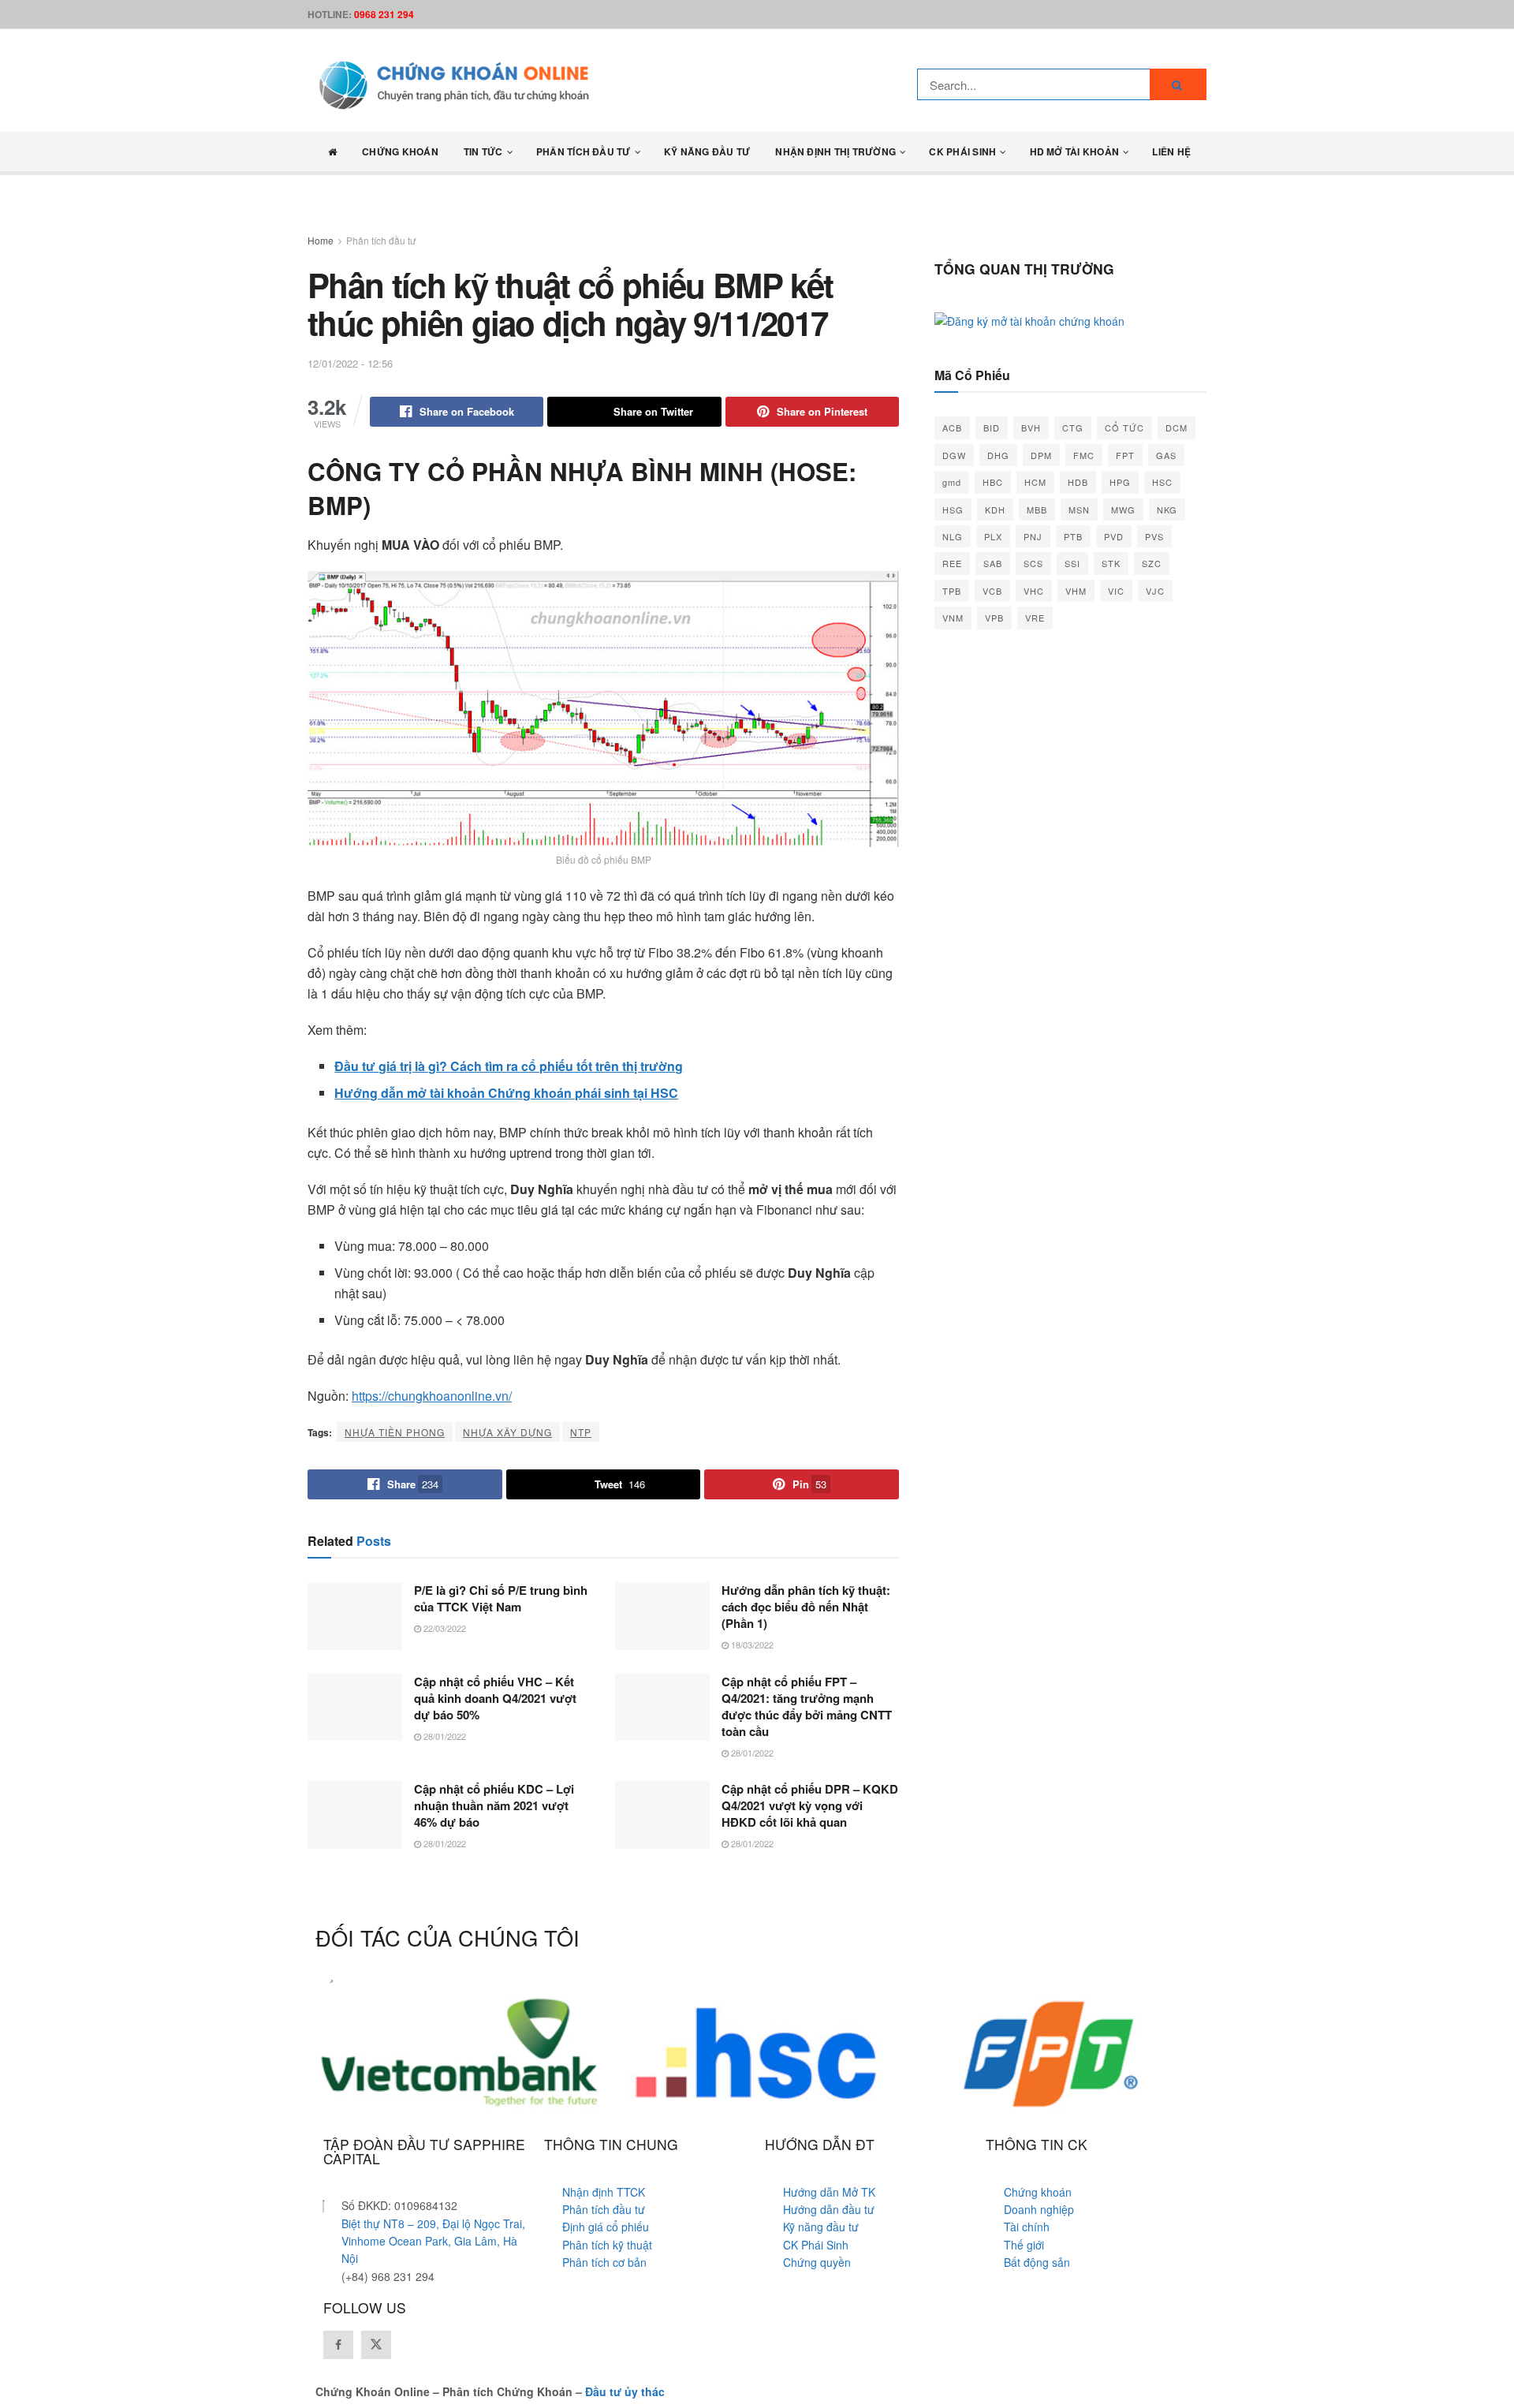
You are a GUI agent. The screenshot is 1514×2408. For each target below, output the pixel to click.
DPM (1041, 455)
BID (992, 427)
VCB (992, 591)
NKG (1167, 510)
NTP (581, 1432)
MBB (1037, 510)
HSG (953, 510)
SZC (1152, 563)
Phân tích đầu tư (381, 240)
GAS (1166, 455)
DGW (954, 455)
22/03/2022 (444, 1628)
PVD (1114, 536)
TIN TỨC (483, 151)
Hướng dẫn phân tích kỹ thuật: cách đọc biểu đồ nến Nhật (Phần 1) (806, 1607)
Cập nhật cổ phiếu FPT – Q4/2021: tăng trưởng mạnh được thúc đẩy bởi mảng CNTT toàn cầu (807, 1706)
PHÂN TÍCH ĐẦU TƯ (584, 151)
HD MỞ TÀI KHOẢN (1075, 151)
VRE (1035, 618)
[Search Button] (1178, 84)
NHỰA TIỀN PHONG (395, 1432)
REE (952, 563)
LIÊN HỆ (1171, 151)
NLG (953, 536)
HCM (1035, 482)
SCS (1033, 563)
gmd (952, 482)
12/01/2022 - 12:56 (350, 363)
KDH (995, 510)
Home (321, 240)
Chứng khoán (400, 151)
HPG (1120, 482)
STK (1111, 563)
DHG (998, 455)
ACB (952, 427)
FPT (1125, 455)
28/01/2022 (444, 1736)
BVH (1031, 427)
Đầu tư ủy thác (625, 2391)
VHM (1076, 591)
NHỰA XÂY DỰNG (507, 1432)
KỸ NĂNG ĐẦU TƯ (707, 151)
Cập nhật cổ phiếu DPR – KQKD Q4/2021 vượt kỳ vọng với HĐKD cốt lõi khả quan (810, 1805)
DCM (1177, 427)
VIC (1116, 591)
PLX (993, 536)
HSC (1162, 482)
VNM (953, 618)
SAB (993, 563)
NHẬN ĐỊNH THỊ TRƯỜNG (835, 151)
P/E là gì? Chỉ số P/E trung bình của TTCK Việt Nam (501, 1598)
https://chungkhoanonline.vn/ (432, 1396)
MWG (1123, 510)
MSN (1079, 510)
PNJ (1033, 536)
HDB (1078, 482)
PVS (1154, 536)
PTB (1073, 536)
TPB (952, 591)
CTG (1073, 427)
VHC (1034, 591)
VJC (1155, 591)
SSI (1072, 563)
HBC (993, 482)
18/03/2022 (751, 1645)
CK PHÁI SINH (962, 151)
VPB (994, 618)
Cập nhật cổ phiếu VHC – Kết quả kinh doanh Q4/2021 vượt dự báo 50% (495, 1698)
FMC (1084, 455)
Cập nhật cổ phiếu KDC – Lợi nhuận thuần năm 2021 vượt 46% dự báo (494, 1805)
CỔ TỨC (1124, 427)
